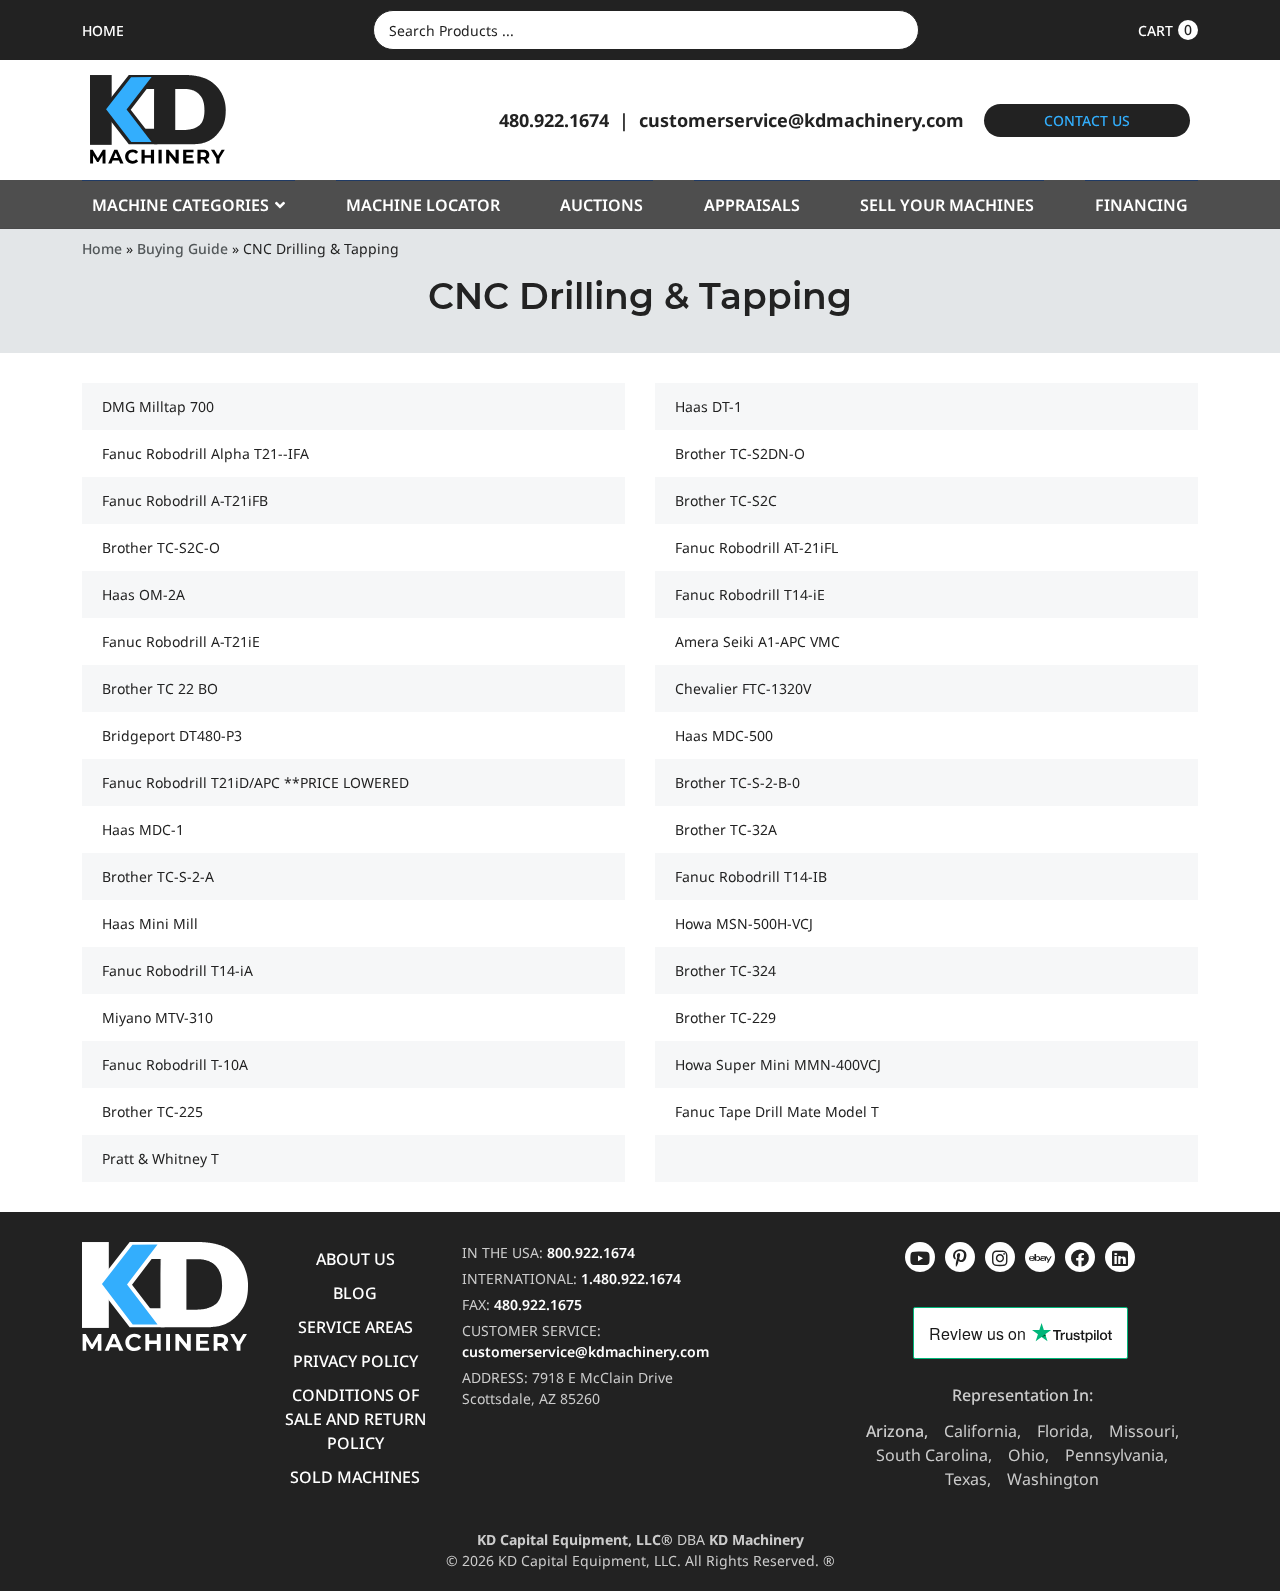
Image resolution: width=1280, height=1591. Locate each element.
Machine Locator (423, 205)
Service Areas (355, 1327)
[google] (960, 1257)
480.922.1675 (538, 1304)
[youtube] (920, 1257)
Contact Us (1087, 120)
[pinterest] (1000, 1257)
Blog (355, 1293)
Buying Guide (182, 248)
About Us (355, 1259)
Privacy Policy (355, 1361)
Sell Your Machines (947, 205)
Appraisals (752, 205)
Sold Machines (355, 1477)
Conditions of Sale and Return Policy (355, 1419)
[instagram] (1040, 1257)
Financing (1141, 205)
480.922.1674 (554, 120)
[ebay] (1080, 1257)
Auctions (601, 205)
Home (102, 248)
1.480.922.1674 (631, 1278)
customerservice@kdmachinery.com (801, 120)
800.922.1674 (591, 1252)
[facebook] (1120, 1257)
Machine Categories (180, 205)
